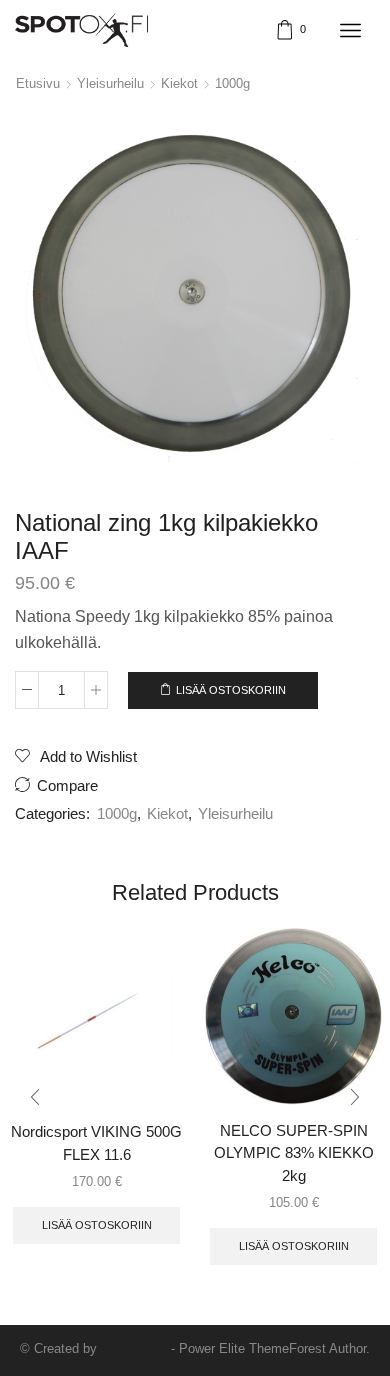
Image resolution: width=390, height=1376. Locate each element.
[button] (35, 1098)
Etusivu (38, 83)
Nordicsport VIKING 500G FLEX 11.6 (96, 1143)
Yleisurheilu (110, 83)
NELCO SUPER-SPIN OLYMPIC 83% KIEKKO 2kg (294, 1153)
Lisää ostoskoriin (231, 690)
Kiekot (179, 83)
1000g (232, 83)
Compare (67, 786)
